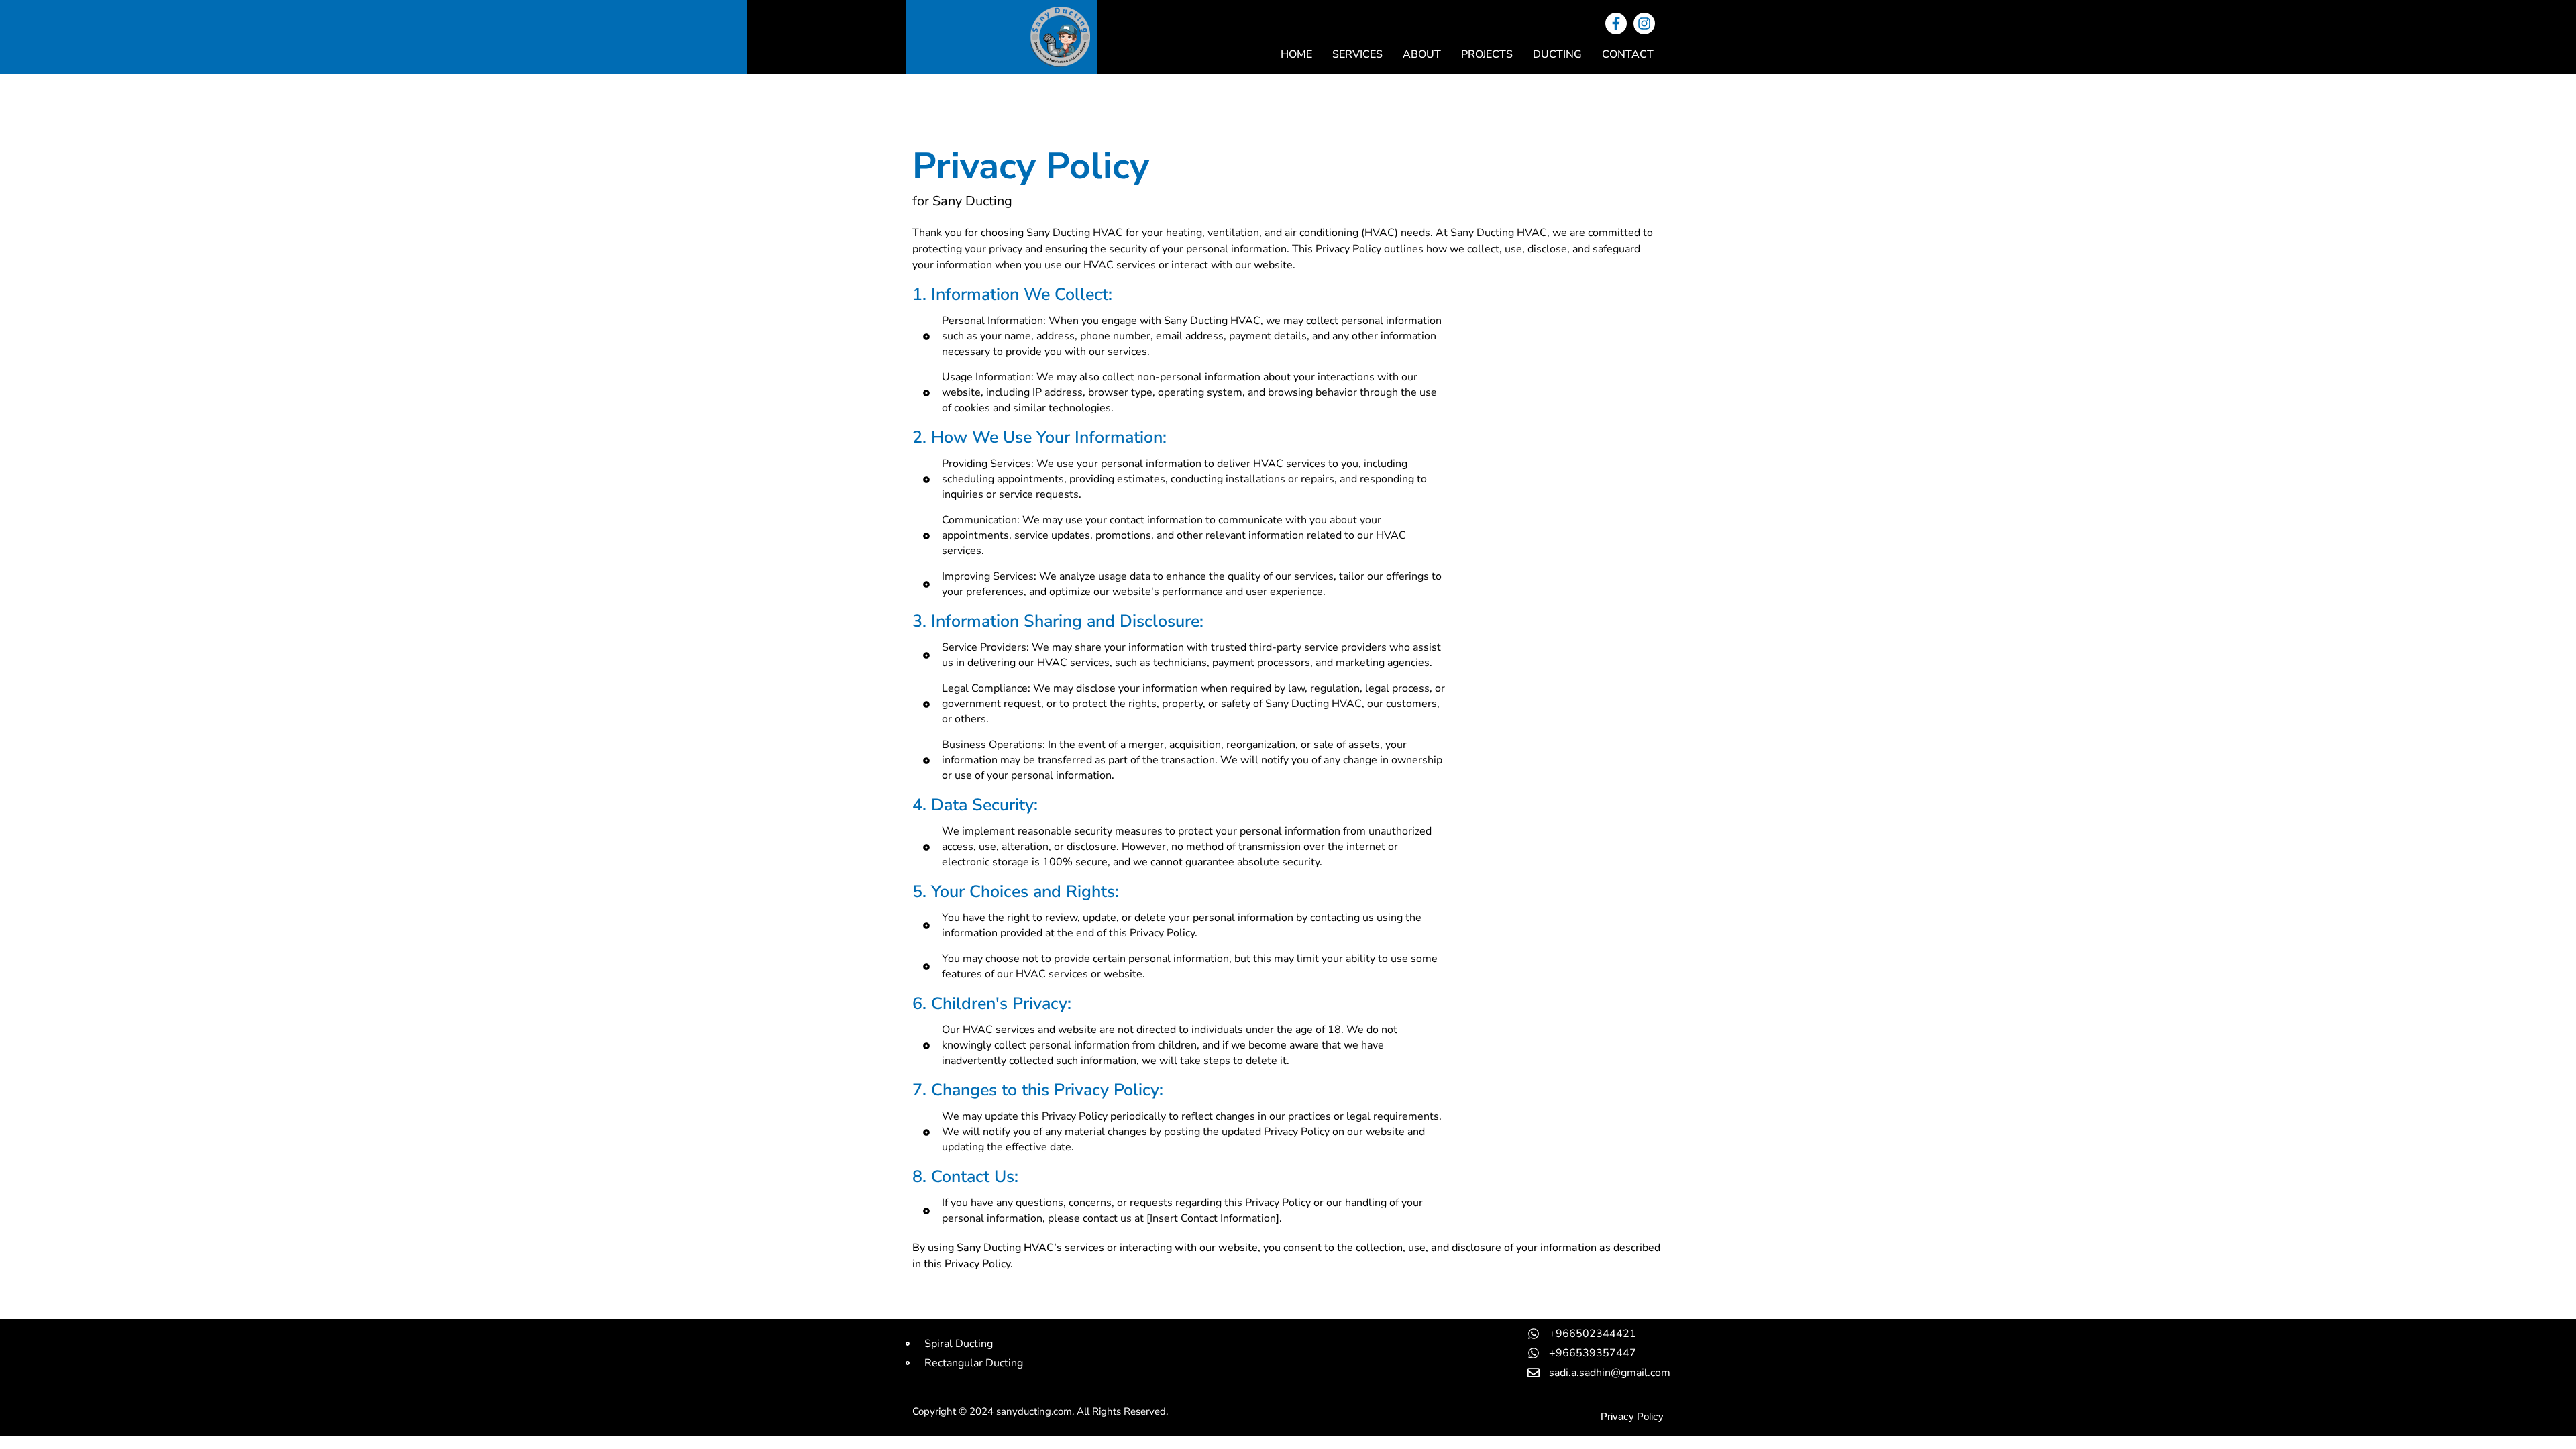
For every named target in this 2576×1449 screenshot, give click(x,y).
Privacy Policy (1632, 1416)
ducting (1557, 54)
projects (1487, 54)
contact (1628, 54)
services (1357, 54)
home (1296, 54)
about (1422, 54)
